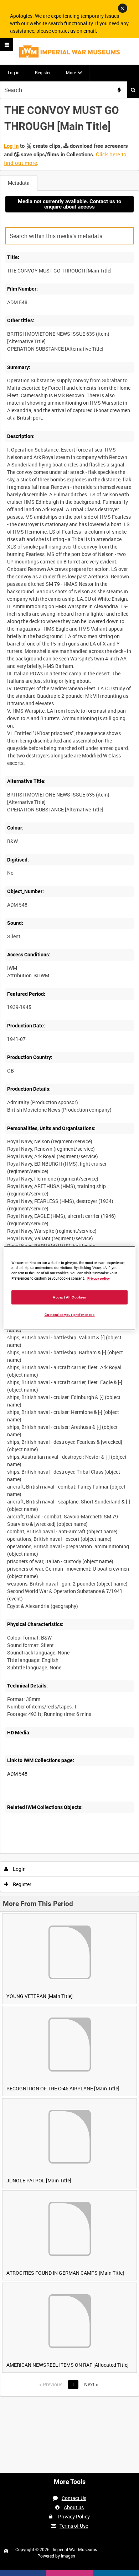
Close (123, 8)
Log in (14, 72)
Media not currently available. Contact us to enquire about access (69, 204)
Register (43, 72)
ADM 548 (17, 1774)
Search (133, 90)
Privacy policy (99, 1278)
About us (74, 2507)
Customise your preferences (70, 1315)
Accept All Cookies (69, 1297)
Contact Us (74, 2498)
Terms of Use (74, 2526)
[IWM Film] (69, 51)
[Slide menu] (7, 45)
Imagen (68, 2556)
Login (19, 1869)
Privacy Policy (74, 2516)
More (71, 72)
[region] (70, 1288)
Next (91, 2384)
